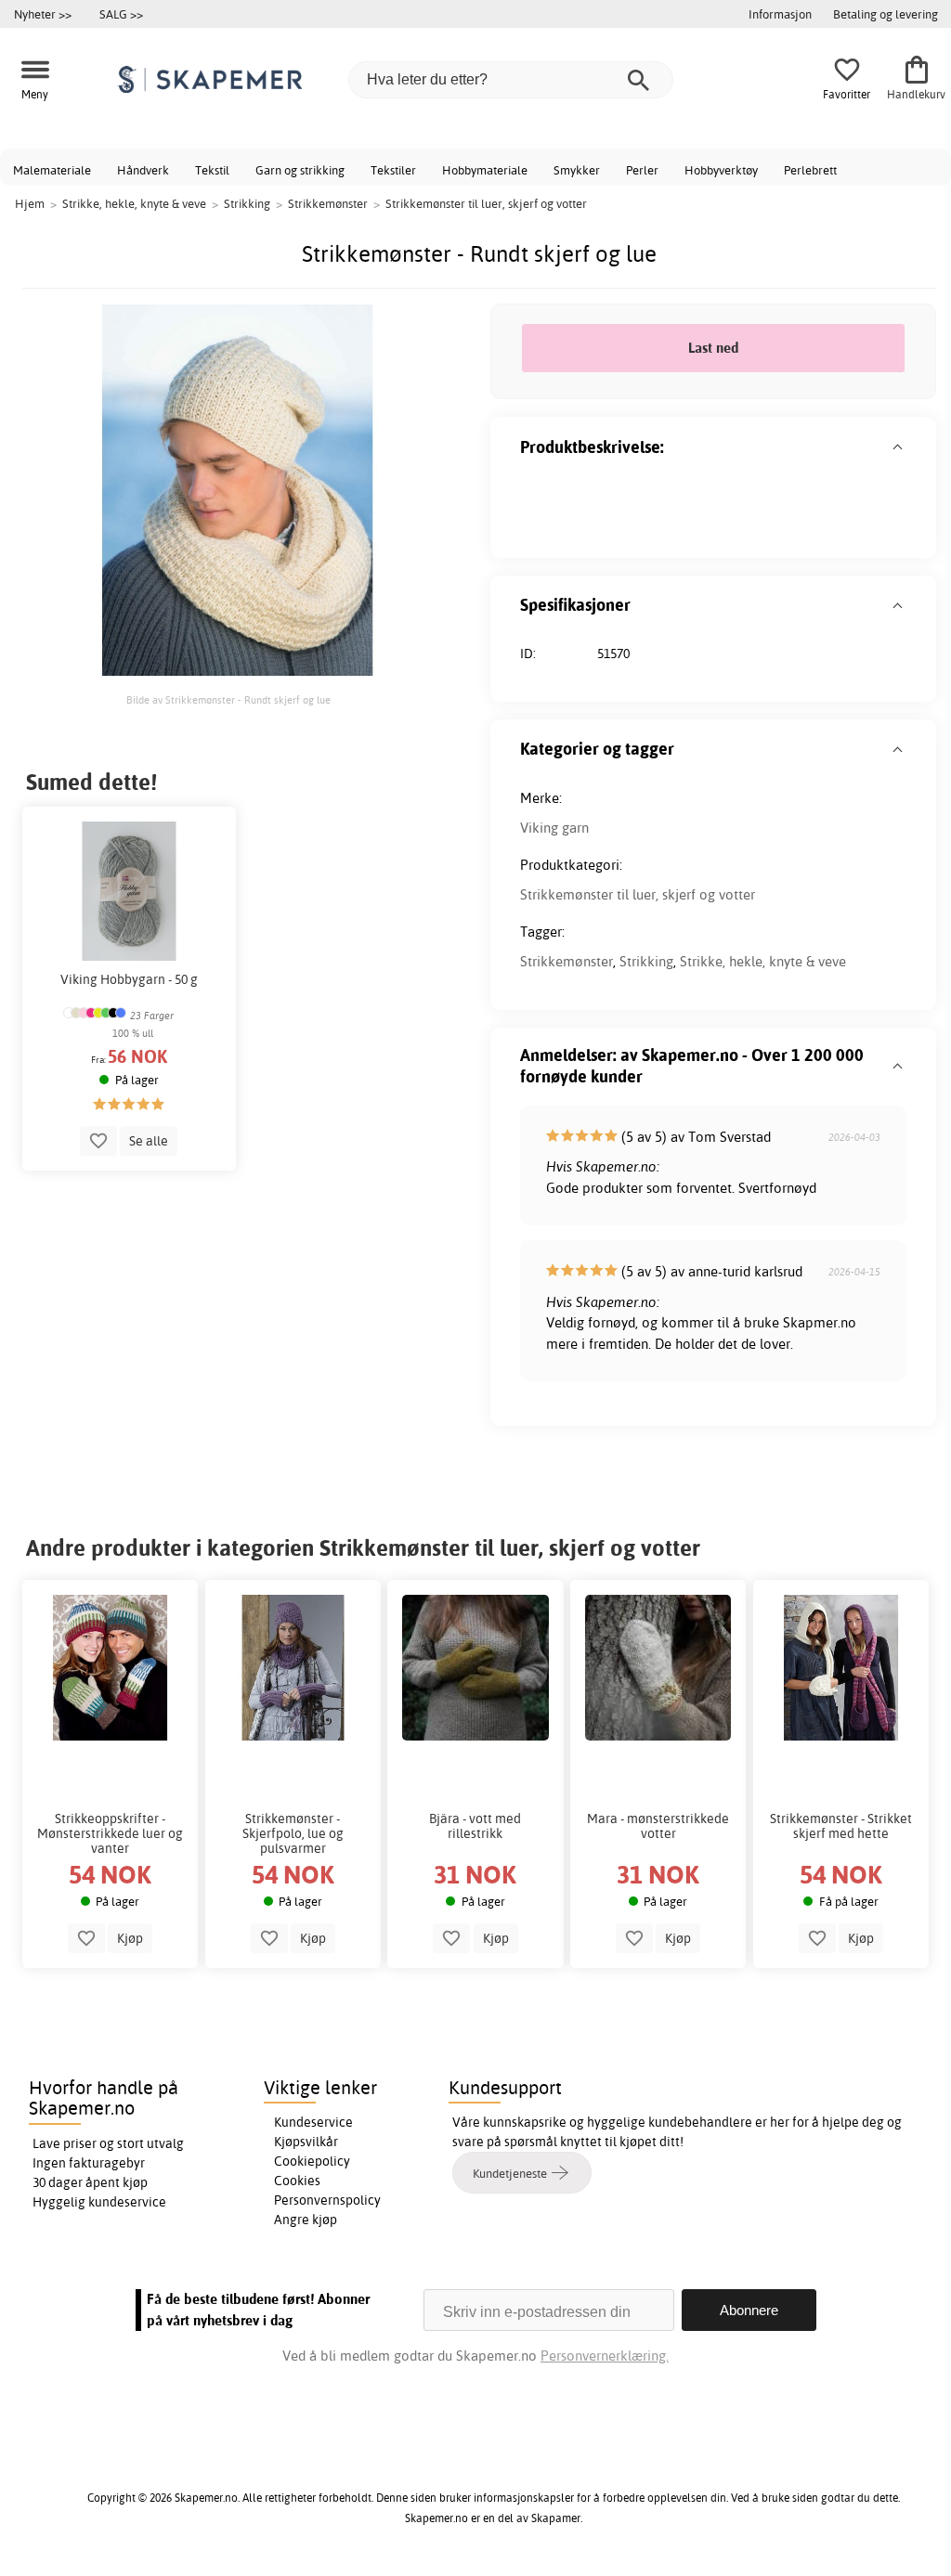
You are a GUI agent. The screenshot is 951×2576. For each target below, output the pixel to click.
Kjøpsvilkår (306, 2142)
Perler (642, 170)
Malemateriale (52, 170)
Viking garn (554, 828)
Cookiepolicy (312, 2161)
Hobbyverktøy (721, 170)
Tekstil (212, 170)
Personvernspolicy (327, 2200)
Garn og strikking (300, 170)
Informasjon (780, 14)
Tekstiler (393, 170)
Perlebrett (810, 170)
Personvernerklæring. (605, 2356)
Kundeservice (313, 2122)
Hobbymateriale (485, 170)
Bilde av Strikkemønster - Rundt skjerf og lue (228, 700)
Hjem (30, 203)
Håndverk (143, 170)
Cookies (297, 2181)
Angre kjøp (306, 2220)
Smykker (577, 170)
